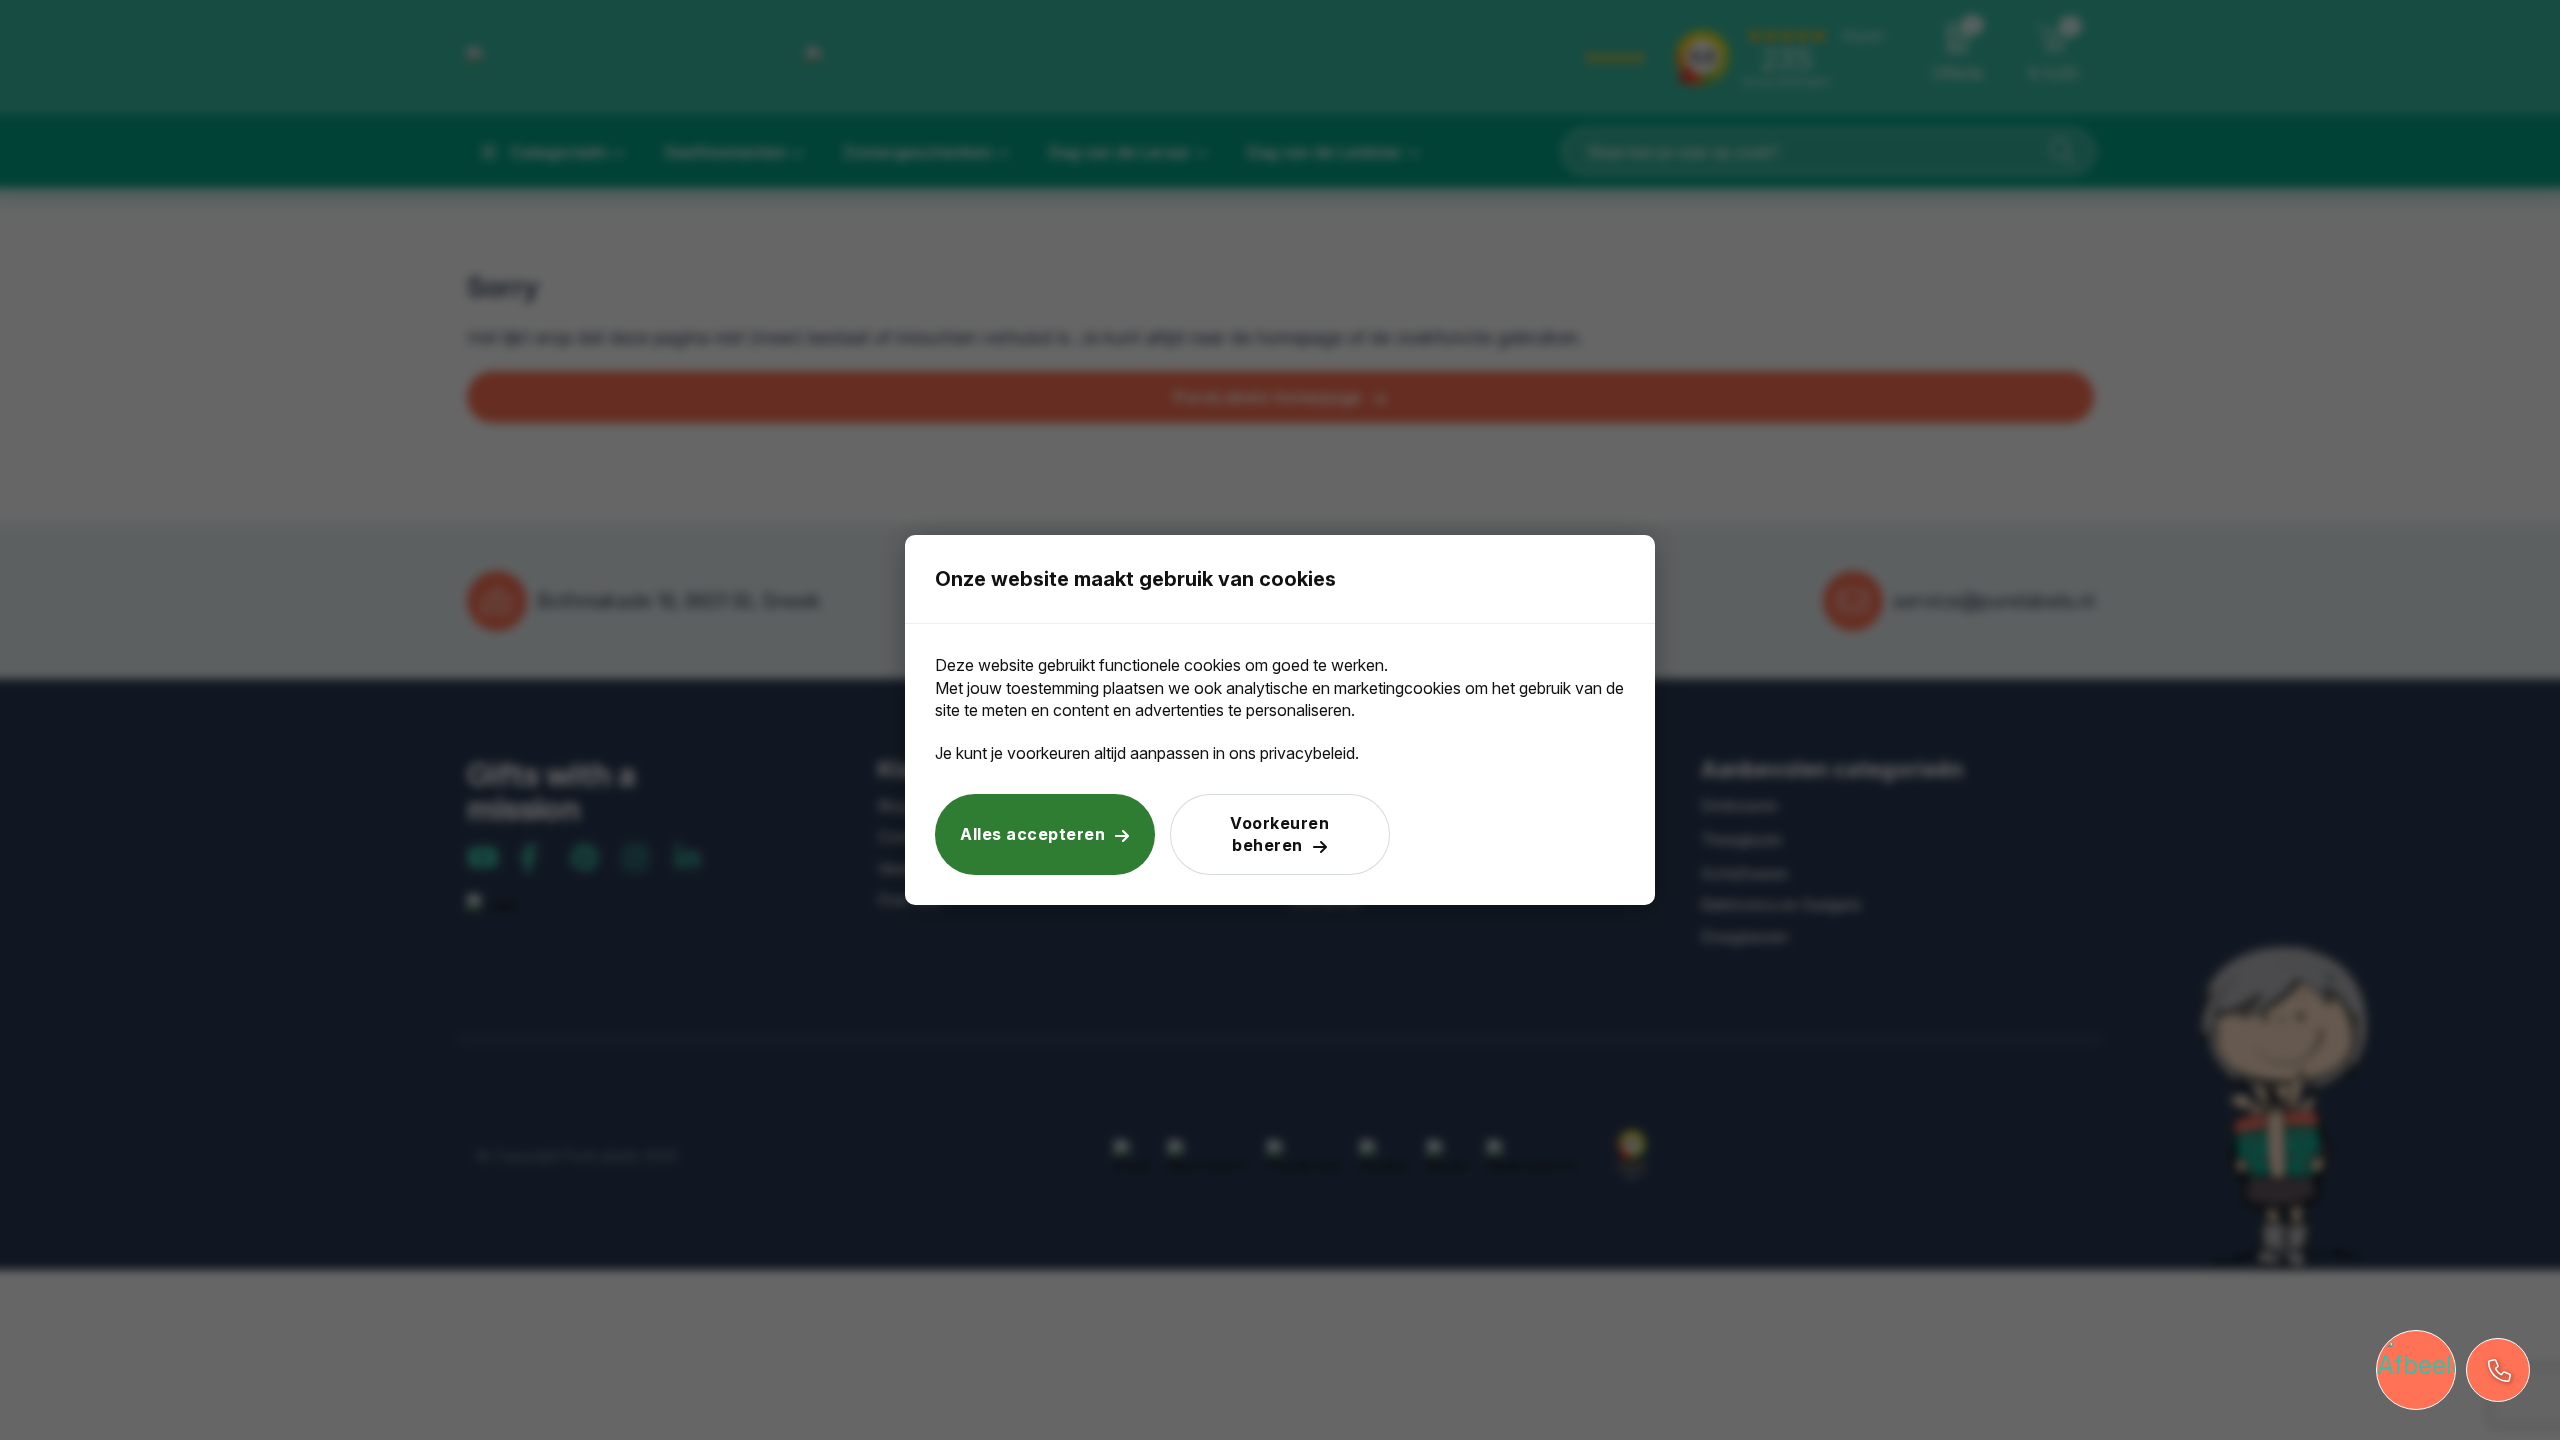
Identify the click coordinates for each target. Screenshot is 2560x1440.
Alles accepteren (1032, 834)
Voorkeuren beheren (1279, 834)
